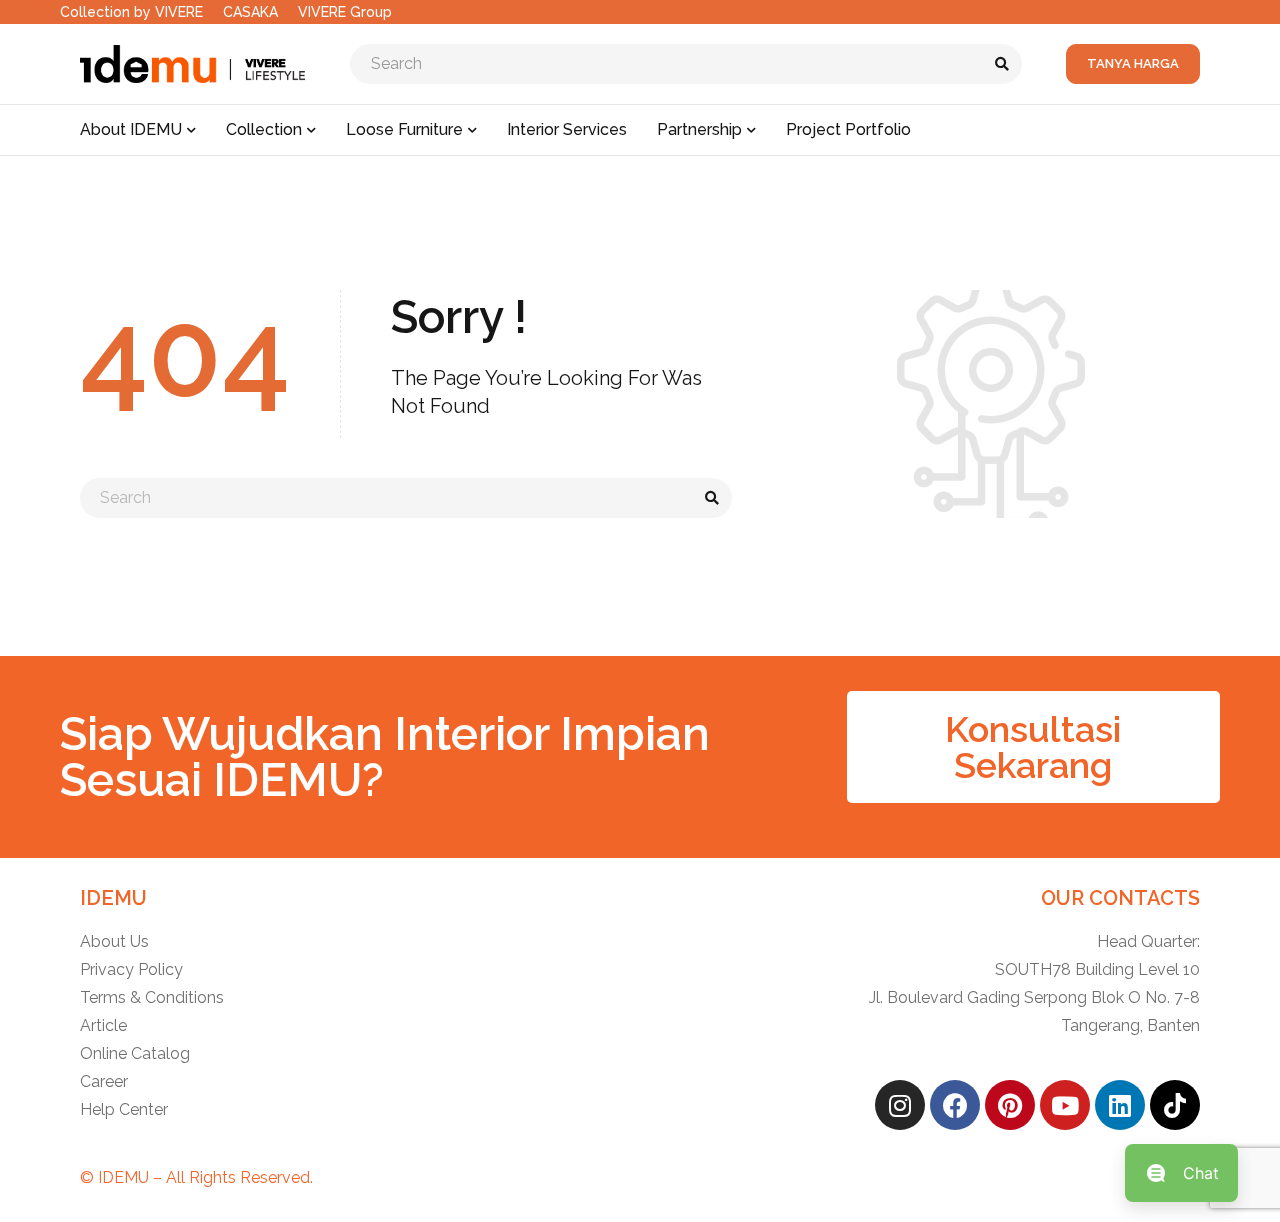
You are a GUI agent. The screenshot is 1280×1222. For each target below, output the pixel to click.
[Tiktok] (1175, 1105)
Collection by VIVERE (131, 12)
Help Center (124, 1109)
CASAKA (250, 12)
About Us (114, 941)
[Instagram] (900, 1105)
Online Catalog (135, 1053)
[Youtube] (1065, 1105)
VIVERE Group (345, 12)
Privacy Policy (131, 969)
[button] (1033, 747)
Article (103, 1025)
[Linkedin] (1120, 1105)
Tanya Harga (1133, 63)
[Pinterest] (1010, 1105)
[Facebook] (955, 1105)
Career (104, 1081)
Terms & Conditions (152, 997)
